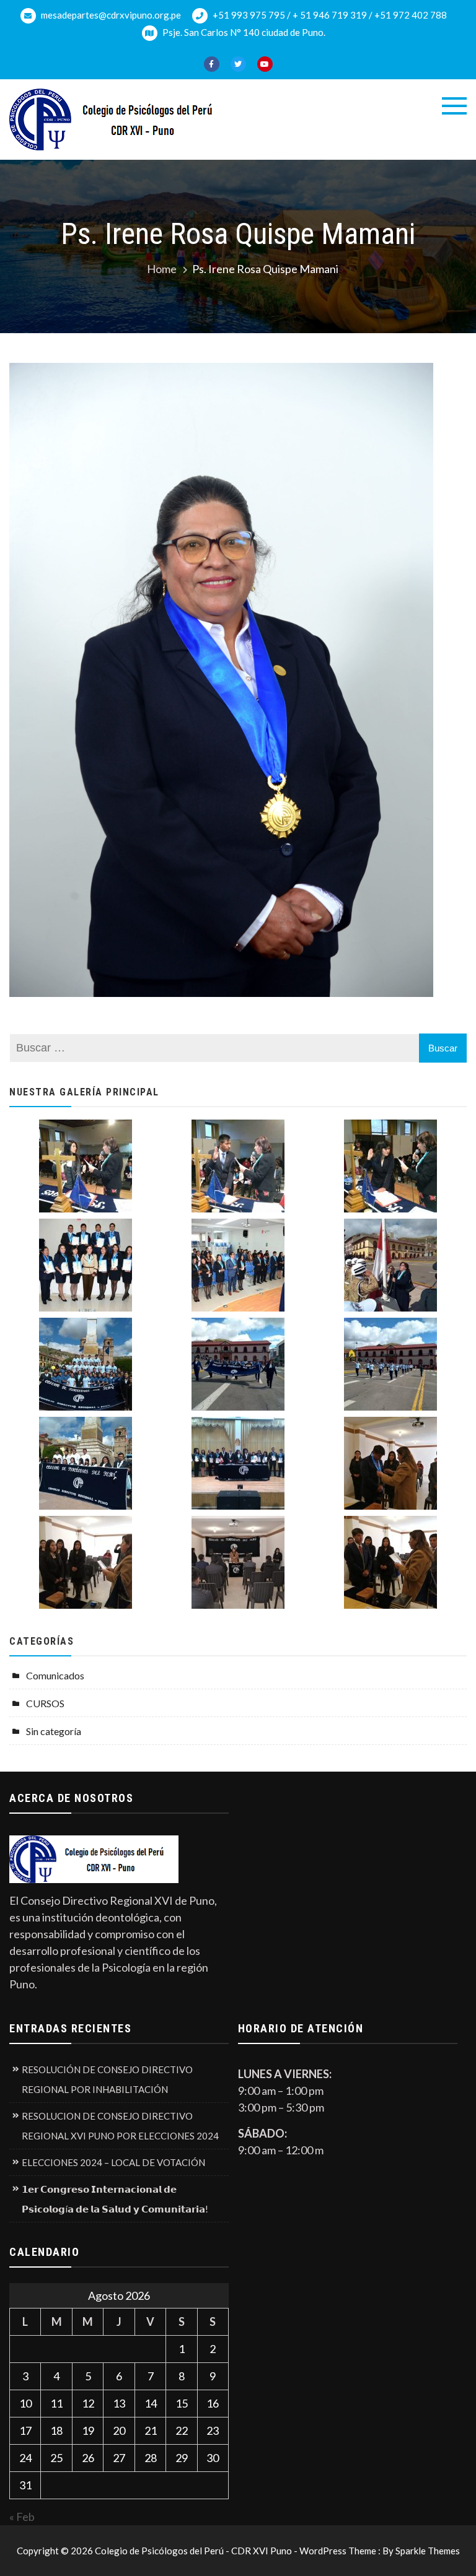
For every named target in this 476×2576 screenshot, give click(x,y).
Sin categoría (54, 1731)
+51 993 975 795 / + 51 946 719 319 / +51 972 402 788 (329, 15)
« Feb (22, 2517)
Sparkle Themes (428, 2551)
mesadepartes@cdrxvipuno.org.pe (110, 15)
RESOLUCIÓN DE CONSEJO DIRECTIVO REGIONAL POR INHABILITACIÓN (107, 2079)
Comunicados (55, 1675)
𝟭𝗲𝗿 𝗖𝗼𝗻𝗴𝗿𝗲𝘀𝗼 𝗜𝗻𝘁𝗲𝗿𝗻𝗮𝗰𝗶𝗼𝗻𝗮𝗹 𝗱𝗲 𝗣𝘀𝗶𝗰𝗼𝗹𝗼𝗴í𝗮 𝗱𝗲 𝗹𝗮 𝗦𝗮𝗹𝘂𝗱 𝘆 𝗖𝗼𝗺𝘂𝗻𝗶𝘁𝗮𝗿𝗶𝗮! (115, 2199)
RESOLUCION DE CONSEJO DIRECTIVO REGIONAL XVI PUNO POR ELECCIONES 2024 (120, 2126)
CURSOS (45, 1703)
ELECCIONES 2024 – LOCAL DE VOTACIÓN (113, 2162)
